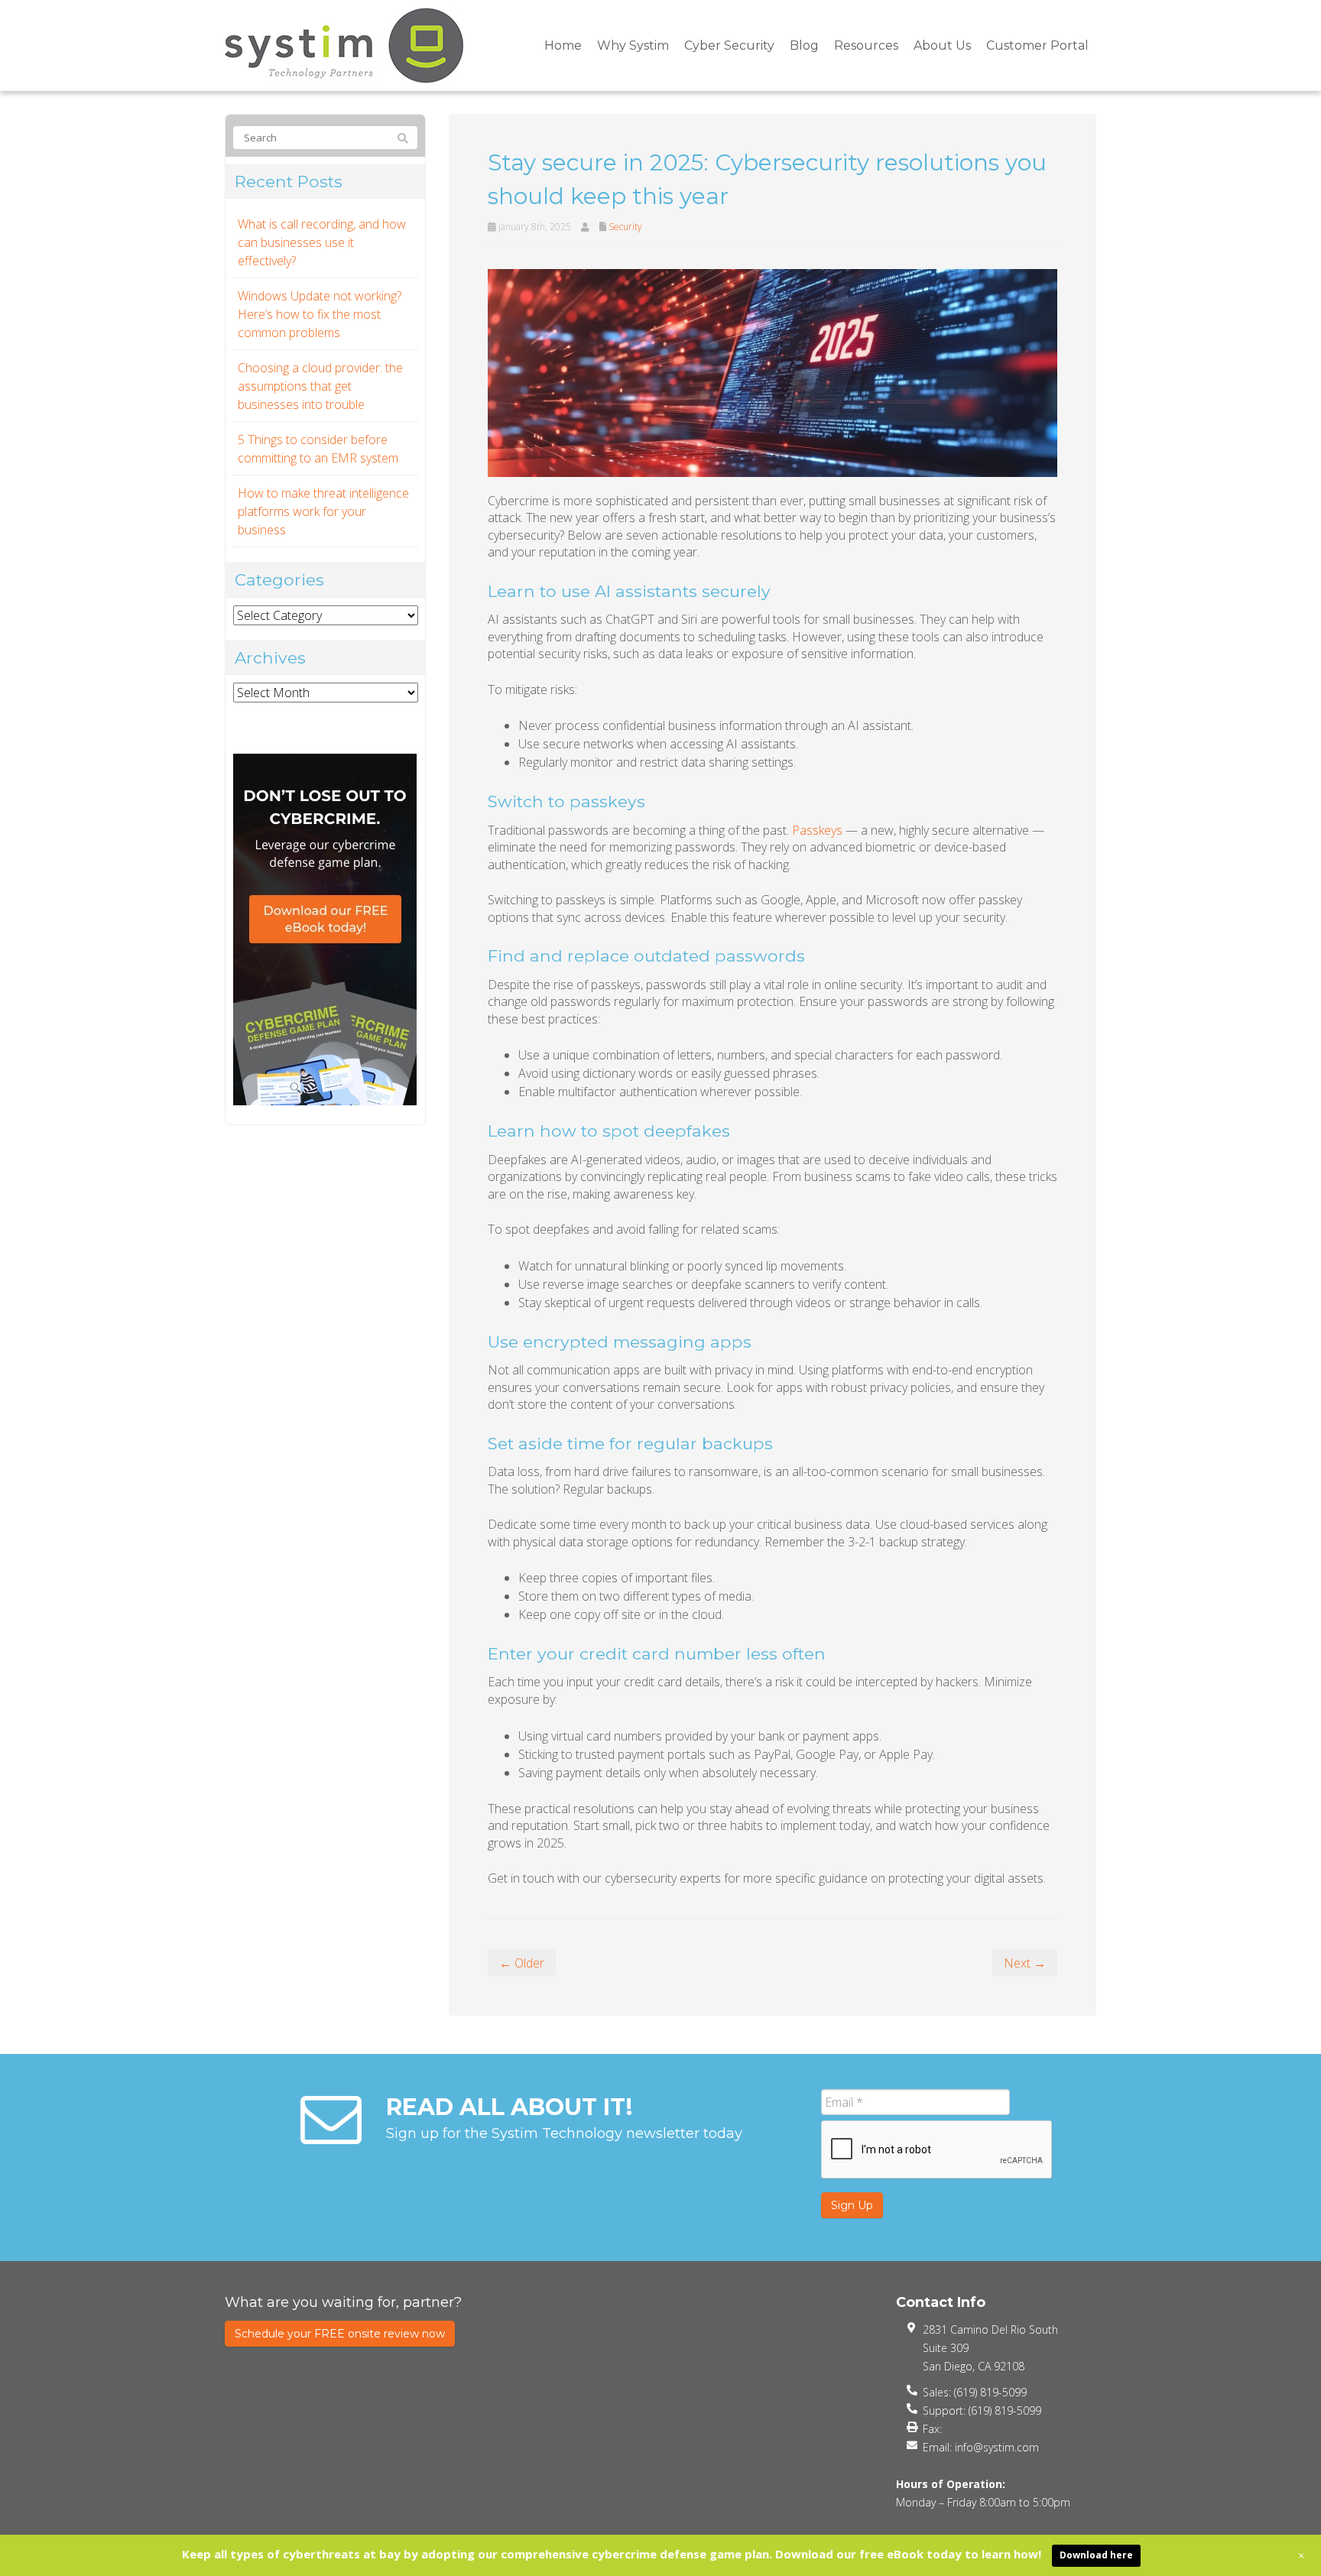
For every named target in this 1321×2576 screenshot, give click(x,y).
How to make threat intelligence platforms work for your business (323, 511)
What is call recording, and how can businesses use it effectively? (322, 242)
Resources (866, 45)
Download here (1096, 2555)
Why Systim (633, 45)
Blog (804, 45)
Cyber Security (729, 45)
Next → (1025, 1963)
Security (625, 227)
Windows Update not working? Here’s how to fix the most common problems (320, 314)
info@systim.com (997, 2447)
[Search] (403, 138)
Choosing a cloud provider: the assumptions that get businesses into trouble (320, 386)
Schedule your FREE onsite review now (340, 2334)
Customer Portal (1037, 45)
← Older (522, 1963)
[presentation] (937, 2150)
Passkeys (817, 830)
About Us (942, 45)
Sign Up (852, 2205)
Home (563, 45)
